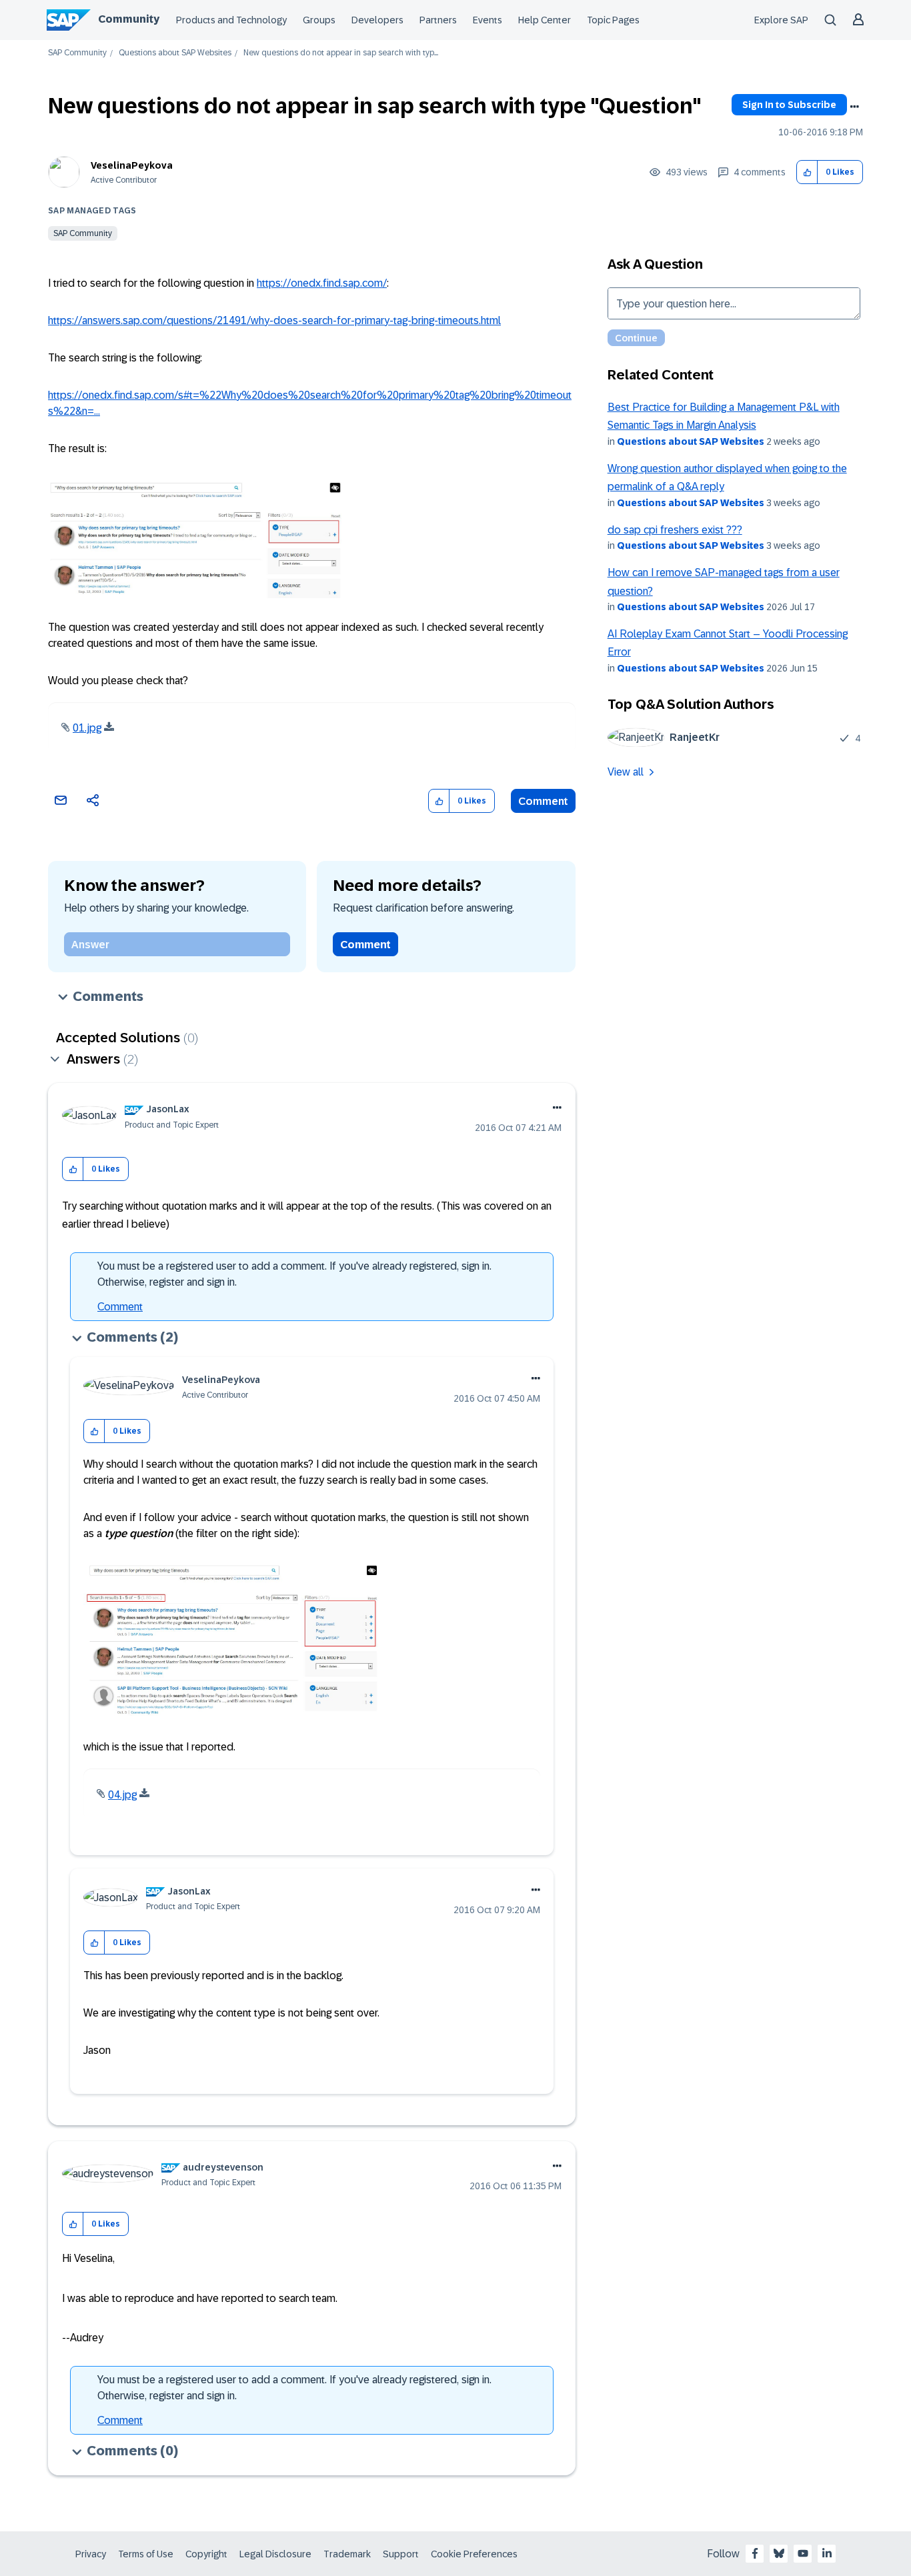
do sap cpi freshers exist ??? (675, 530)
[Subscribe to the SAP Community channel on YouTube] (803, 2553)
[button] (807, 172)
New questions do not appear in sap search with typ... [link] (341, 53)
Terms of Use (146, 2554)
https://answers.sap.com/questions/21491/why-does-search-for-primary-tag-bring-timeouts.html (274, 320)
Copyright (206, 2554)
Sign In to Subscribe (789, 105)
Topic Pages (613, 20)
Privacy (91, 2554)
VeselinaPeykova (132, 165)
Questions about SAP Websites (175, 53)
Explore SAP (781, 20)
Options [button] (854, 107)
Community (129, 19)
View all (626, 772)
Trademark (347, 2554)
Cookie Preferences (474, 2554)
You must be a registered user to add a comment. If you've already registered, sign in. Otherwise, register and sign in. (294, 1274)
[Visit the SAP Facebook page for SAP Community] (755, 2553)
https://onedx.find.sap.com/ (322, 283)
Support (401, 2554)
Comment (543, 801)
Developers (377, 20)
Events (488, 20)
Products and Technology (231, 20)
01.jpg (87, 728)
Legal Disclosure (275, 2554)
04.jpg (122, 1795)
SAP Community (77, 53)
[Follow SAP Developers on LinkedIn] (827, 2553)
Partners (438, 20)
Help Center (545, 20)
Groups (319, 20)
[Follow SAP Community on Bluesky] (779, 2553)
